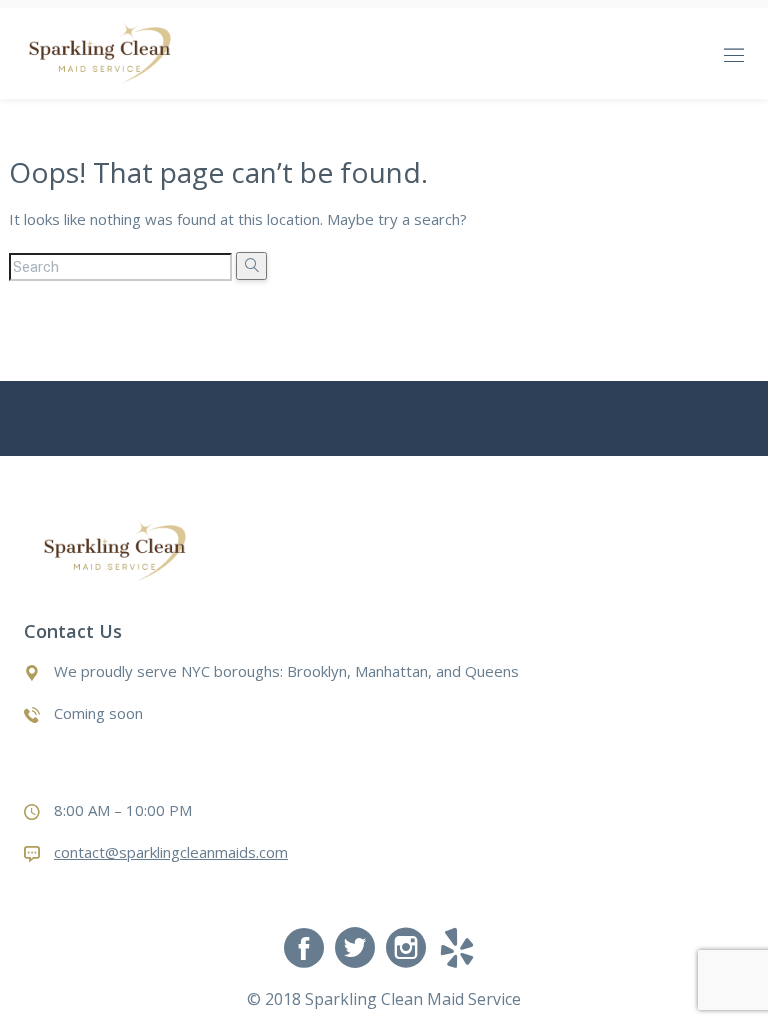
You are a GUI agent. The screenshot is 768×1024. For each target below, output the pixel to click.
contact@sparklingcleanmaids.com (171, 852)
